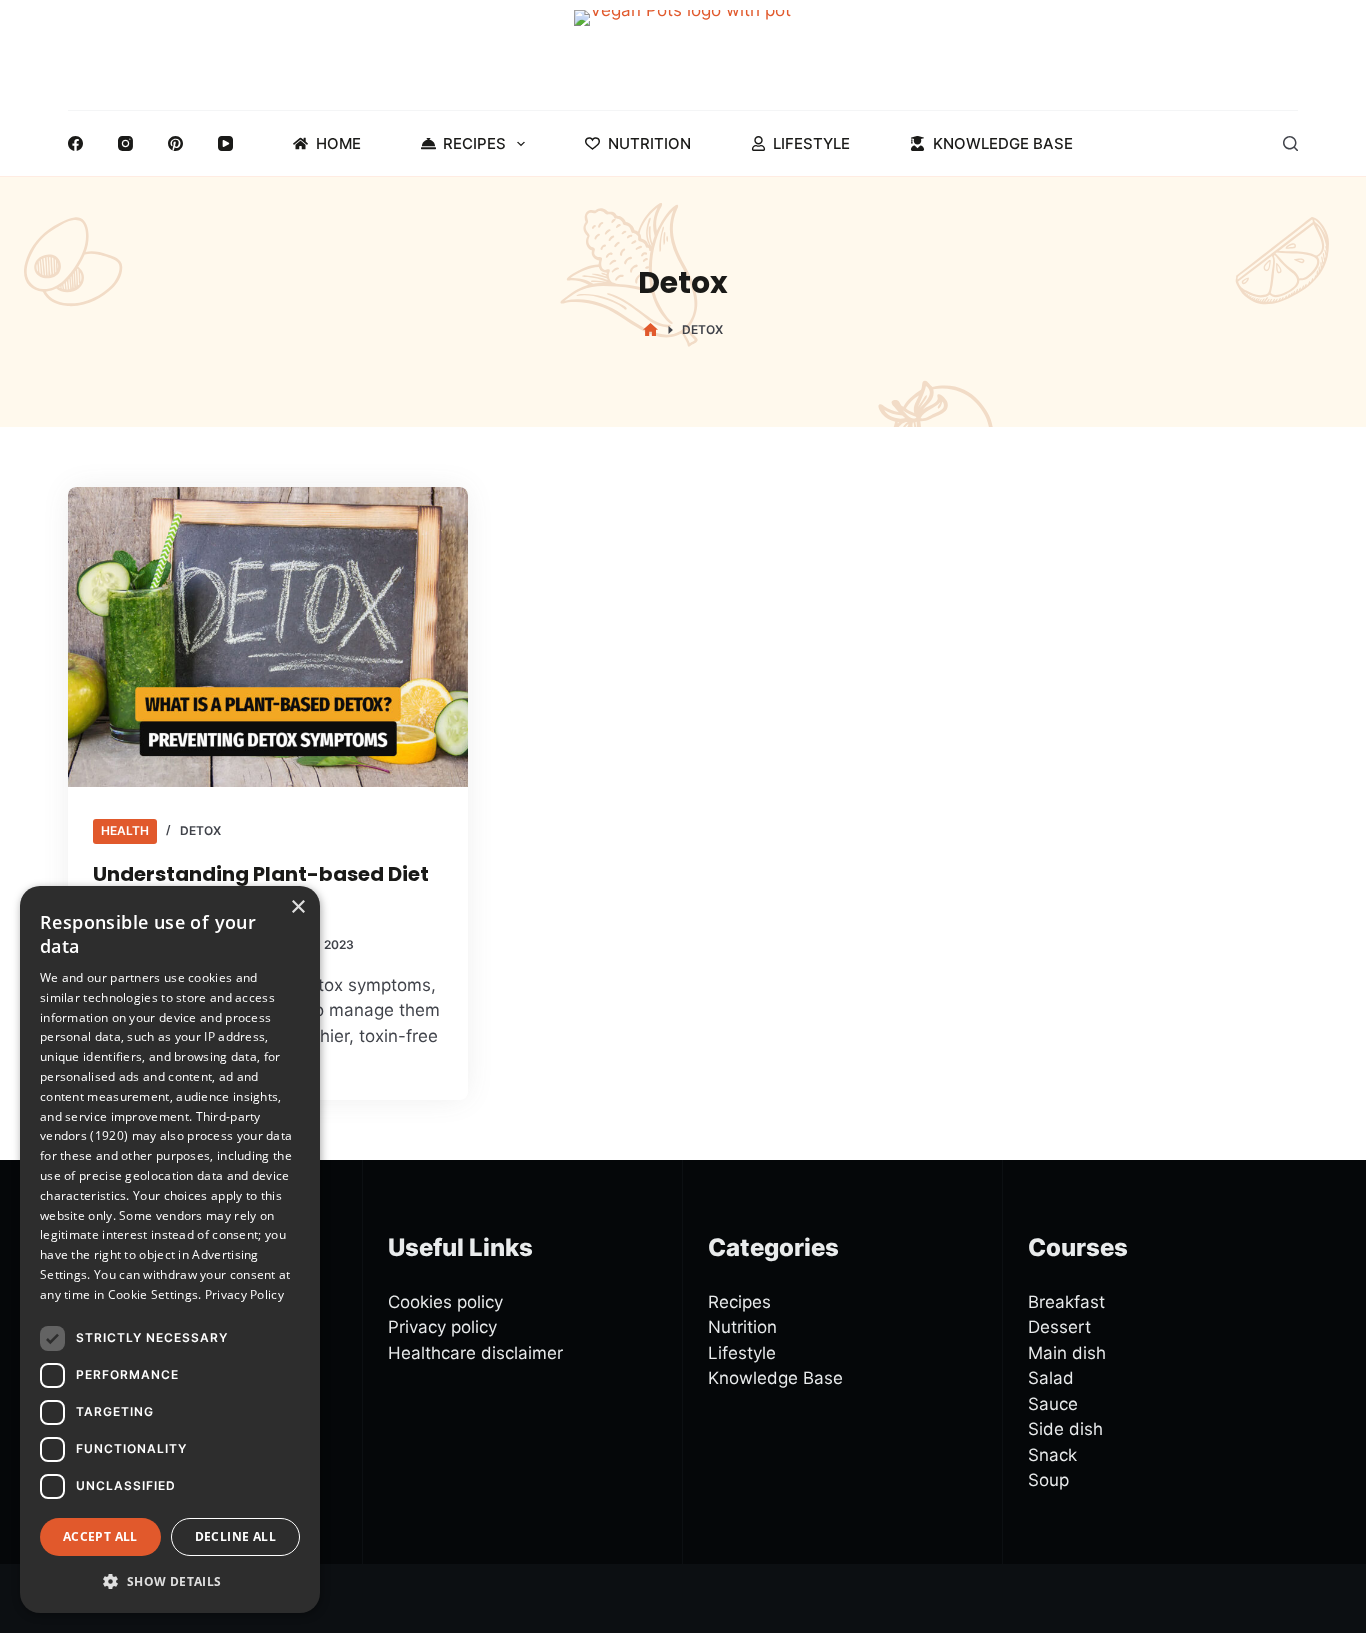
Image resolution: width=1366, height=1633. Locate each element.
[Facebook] (75, 143)
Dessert (1059, 1327)
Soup (1048, 1480)
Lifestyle (811, 143)
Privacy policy (442, 1327)
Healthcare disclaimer (475, 1353)
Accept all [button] (100, 1536)
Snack (1052, 1455)
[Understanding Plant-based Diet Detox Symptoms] (268, 637)
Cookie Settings (153, 1294)
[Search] (1290, 143)
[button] (170, 1581)
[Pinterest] (175, 143)
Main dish (1067, 1353)
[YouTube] (225, 143)
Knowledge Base (1003, 143)
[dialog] (170, 1249)
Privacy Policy (244, 1294)
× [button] (297, 907)
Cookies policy (445, 1302)
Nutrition (649, 143)
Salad (1051, 1378)
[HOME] (650, 330)
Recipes (474, 143)
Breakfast (1066, 1302)
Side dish (1065, 1429)
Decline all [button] (235, 1536)
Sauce (1053, 1404)
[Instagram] (125, 143)
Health (125, 830)
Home (338, 143)
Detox (200, 830)
